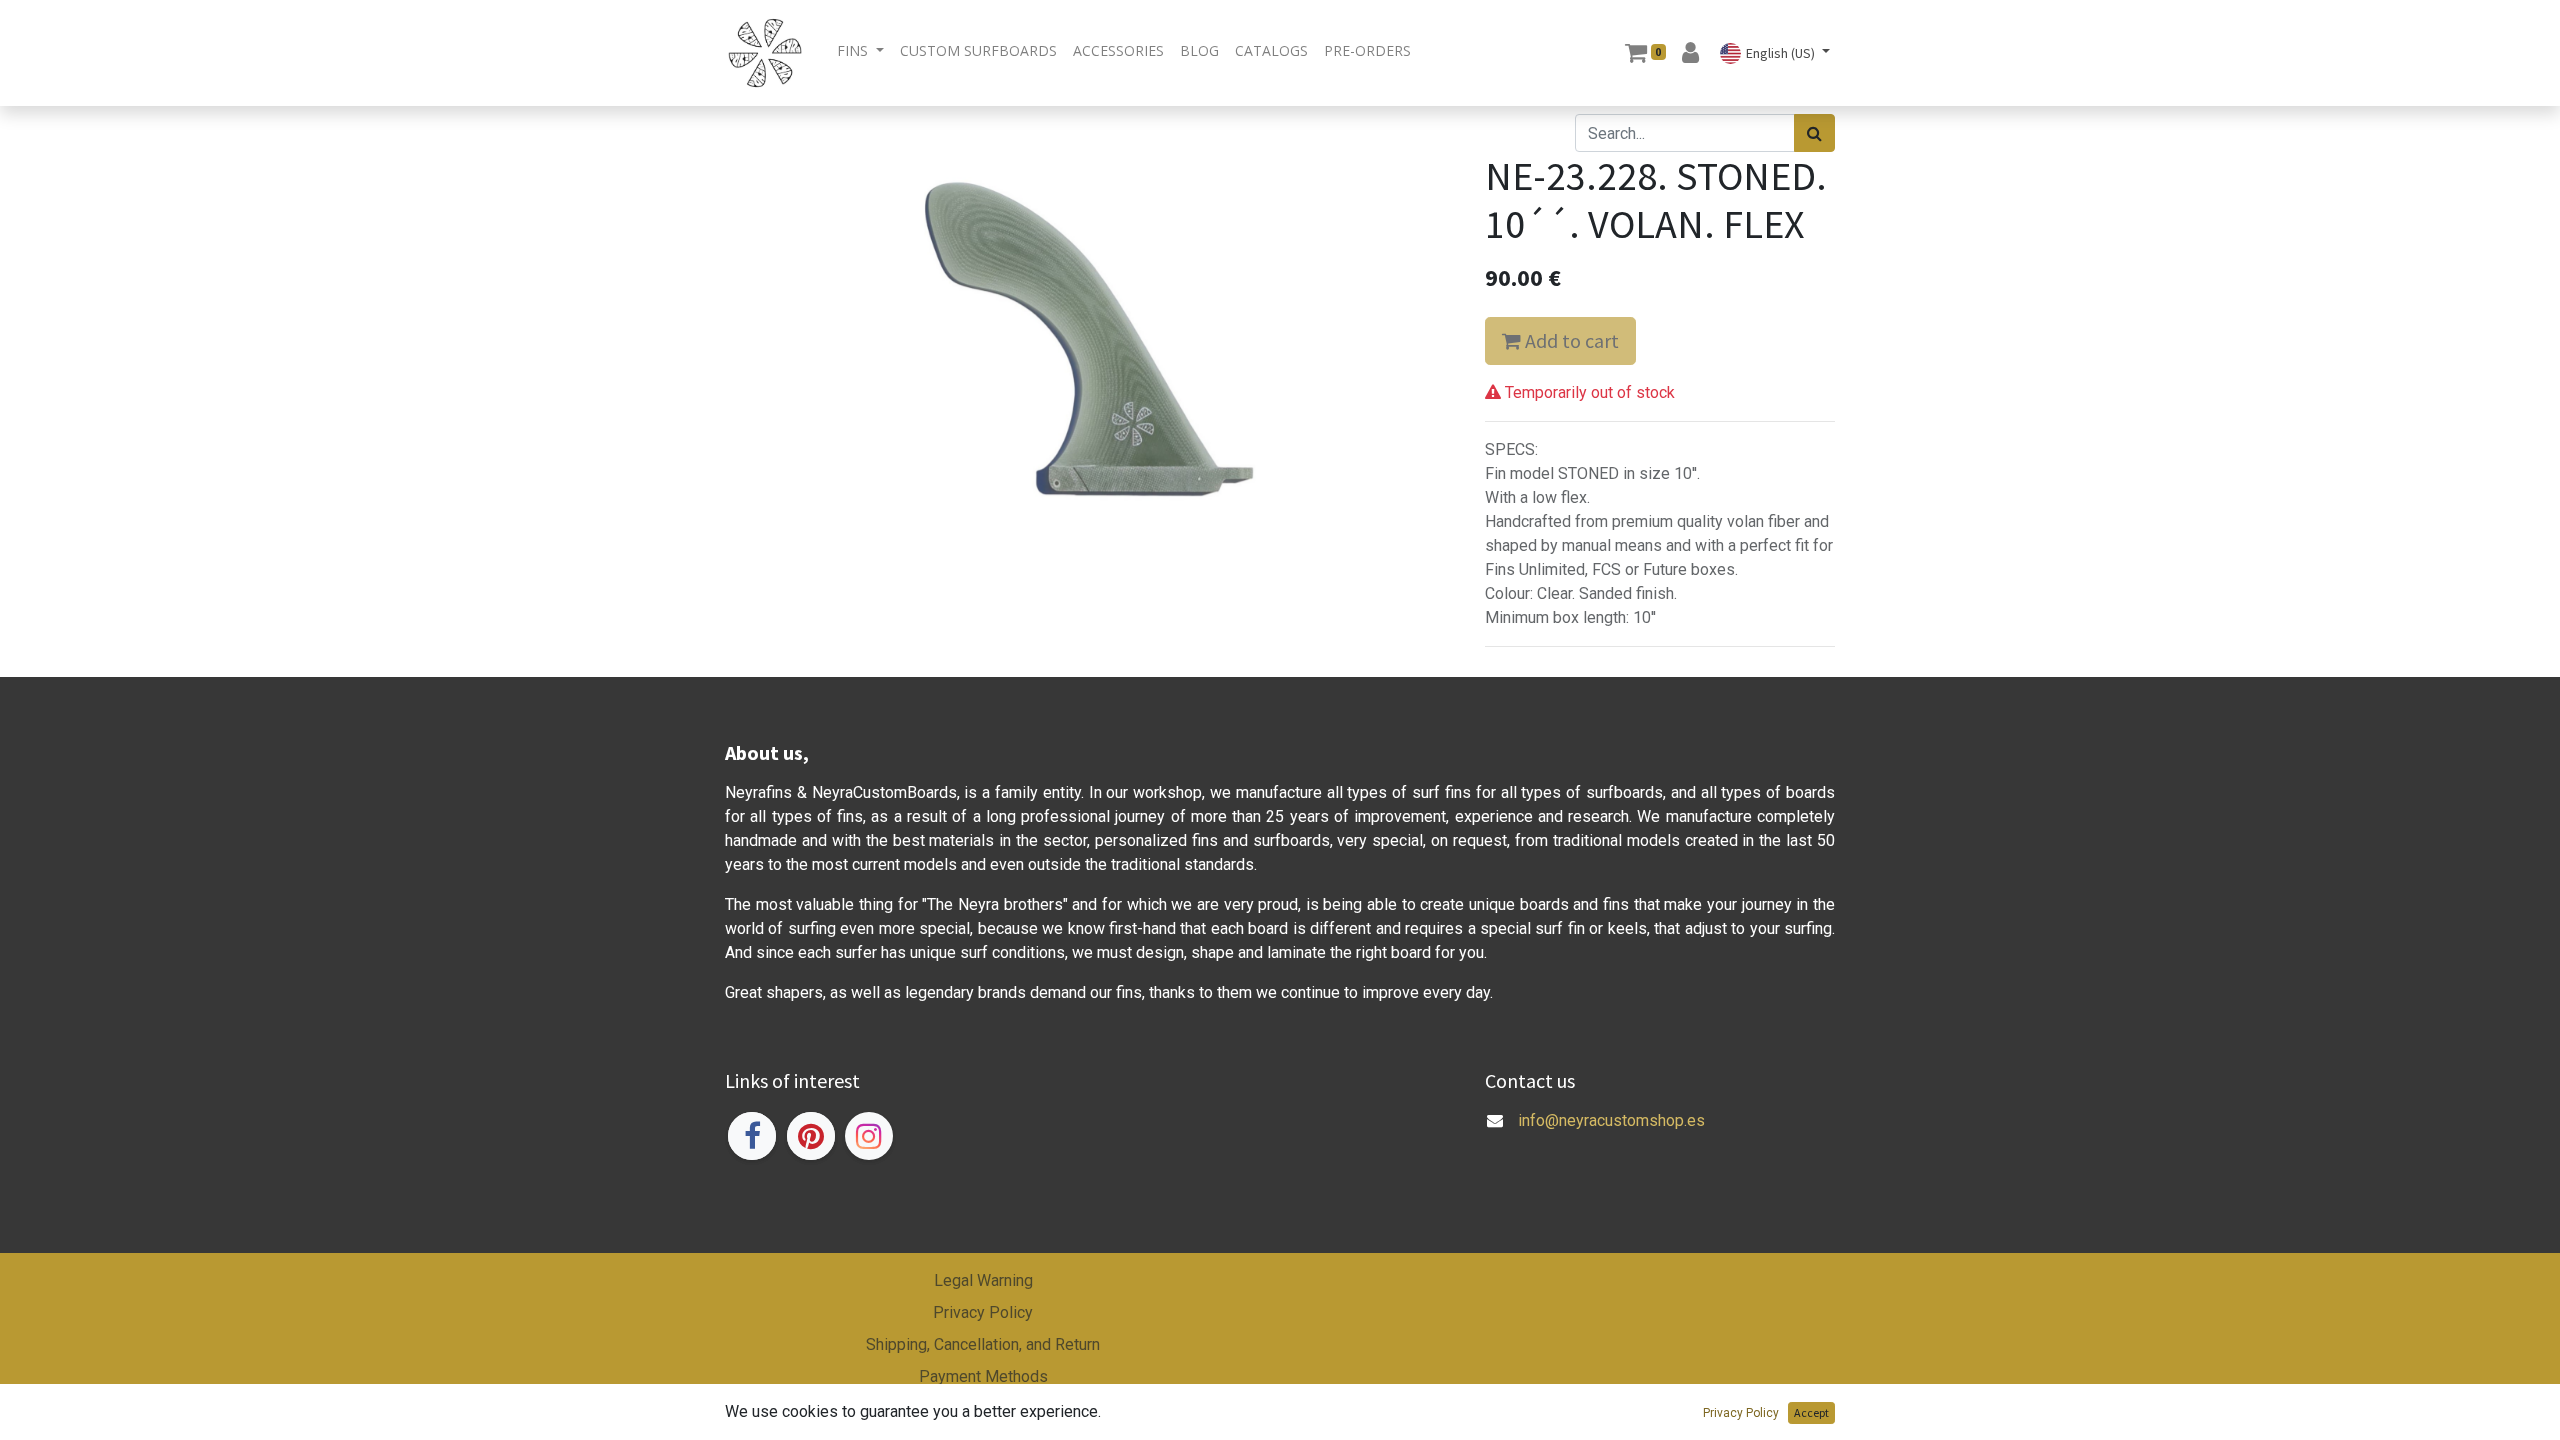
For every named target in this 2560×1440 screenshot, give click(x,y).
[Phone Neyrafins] (1487, 1144)
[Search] (1814, 133)
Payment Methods (983, 1376)
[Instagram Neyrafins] (869, 1136)
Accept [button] (1811, 1412)
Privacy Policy (983, 1312)
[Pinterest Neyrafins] (811, 1136)
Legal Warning (983, 1280)
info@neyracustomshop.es (1611, 1120)
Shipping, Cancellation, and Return (983, 1344)
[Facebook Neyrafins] (752, 1136)
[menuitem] (978, 50)
